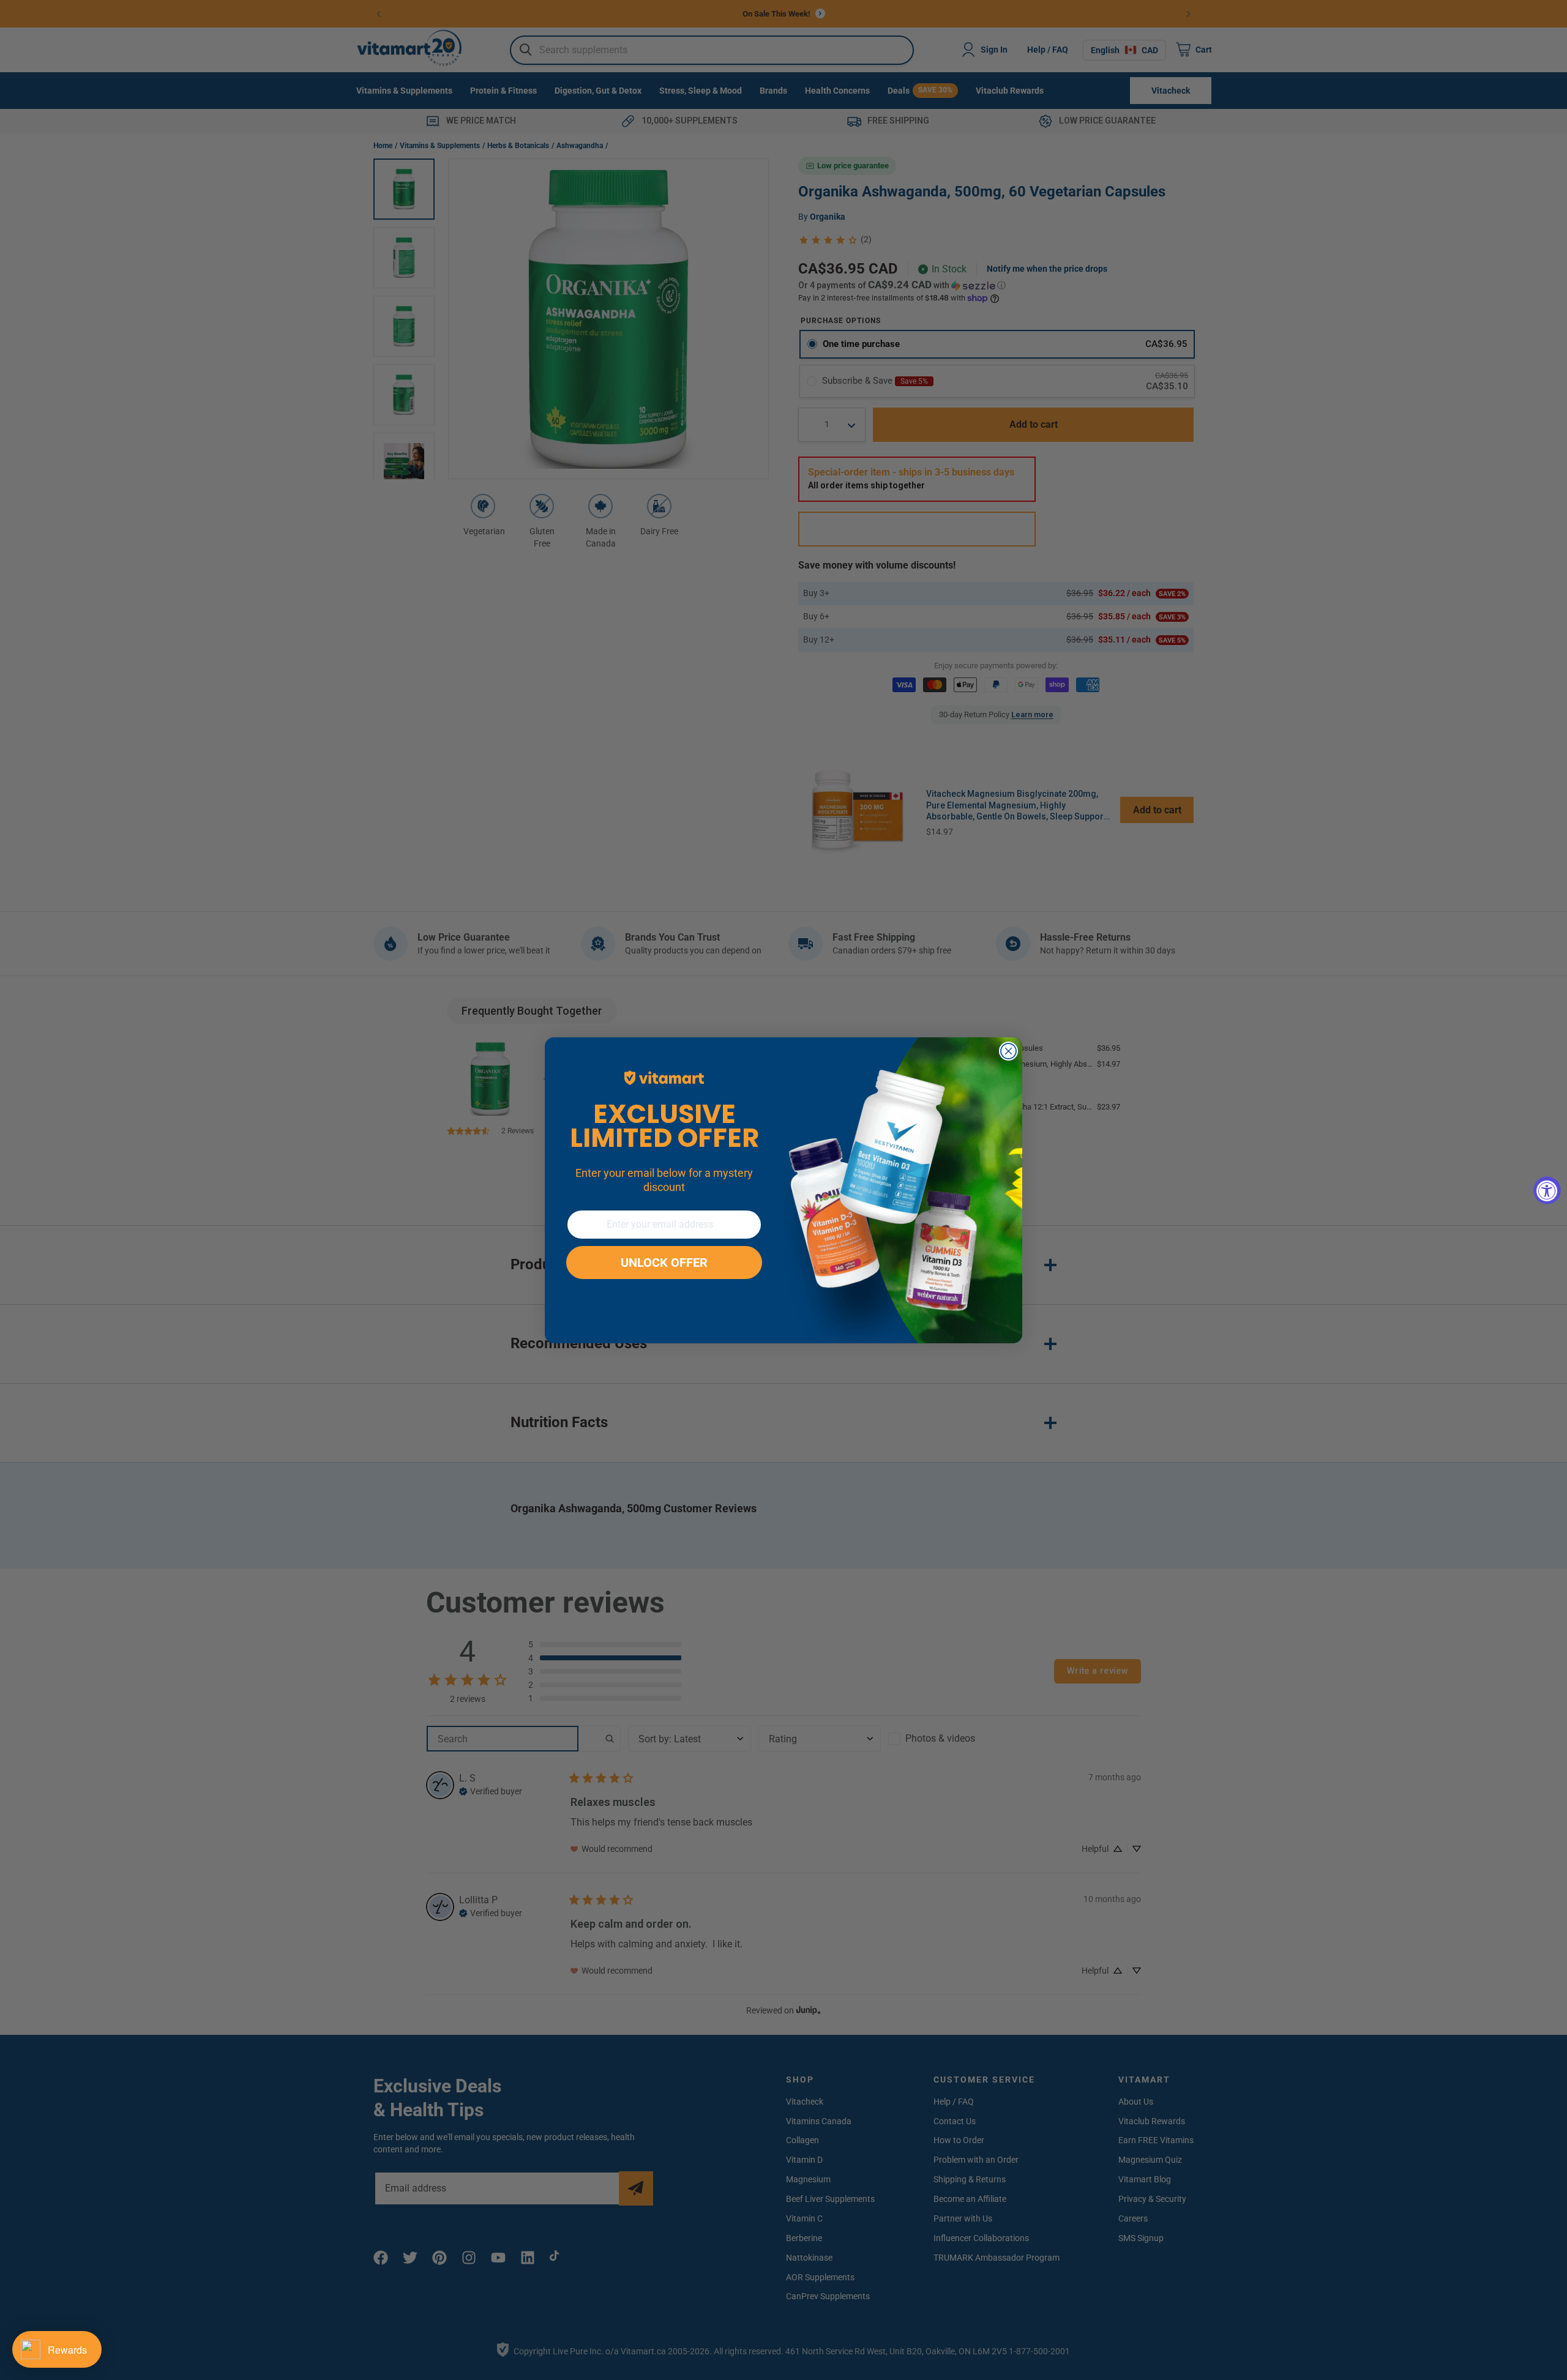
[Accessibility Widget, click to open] (1547, 1190)
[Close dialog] (1008, 1051)
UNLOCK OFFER (664, 1263)
